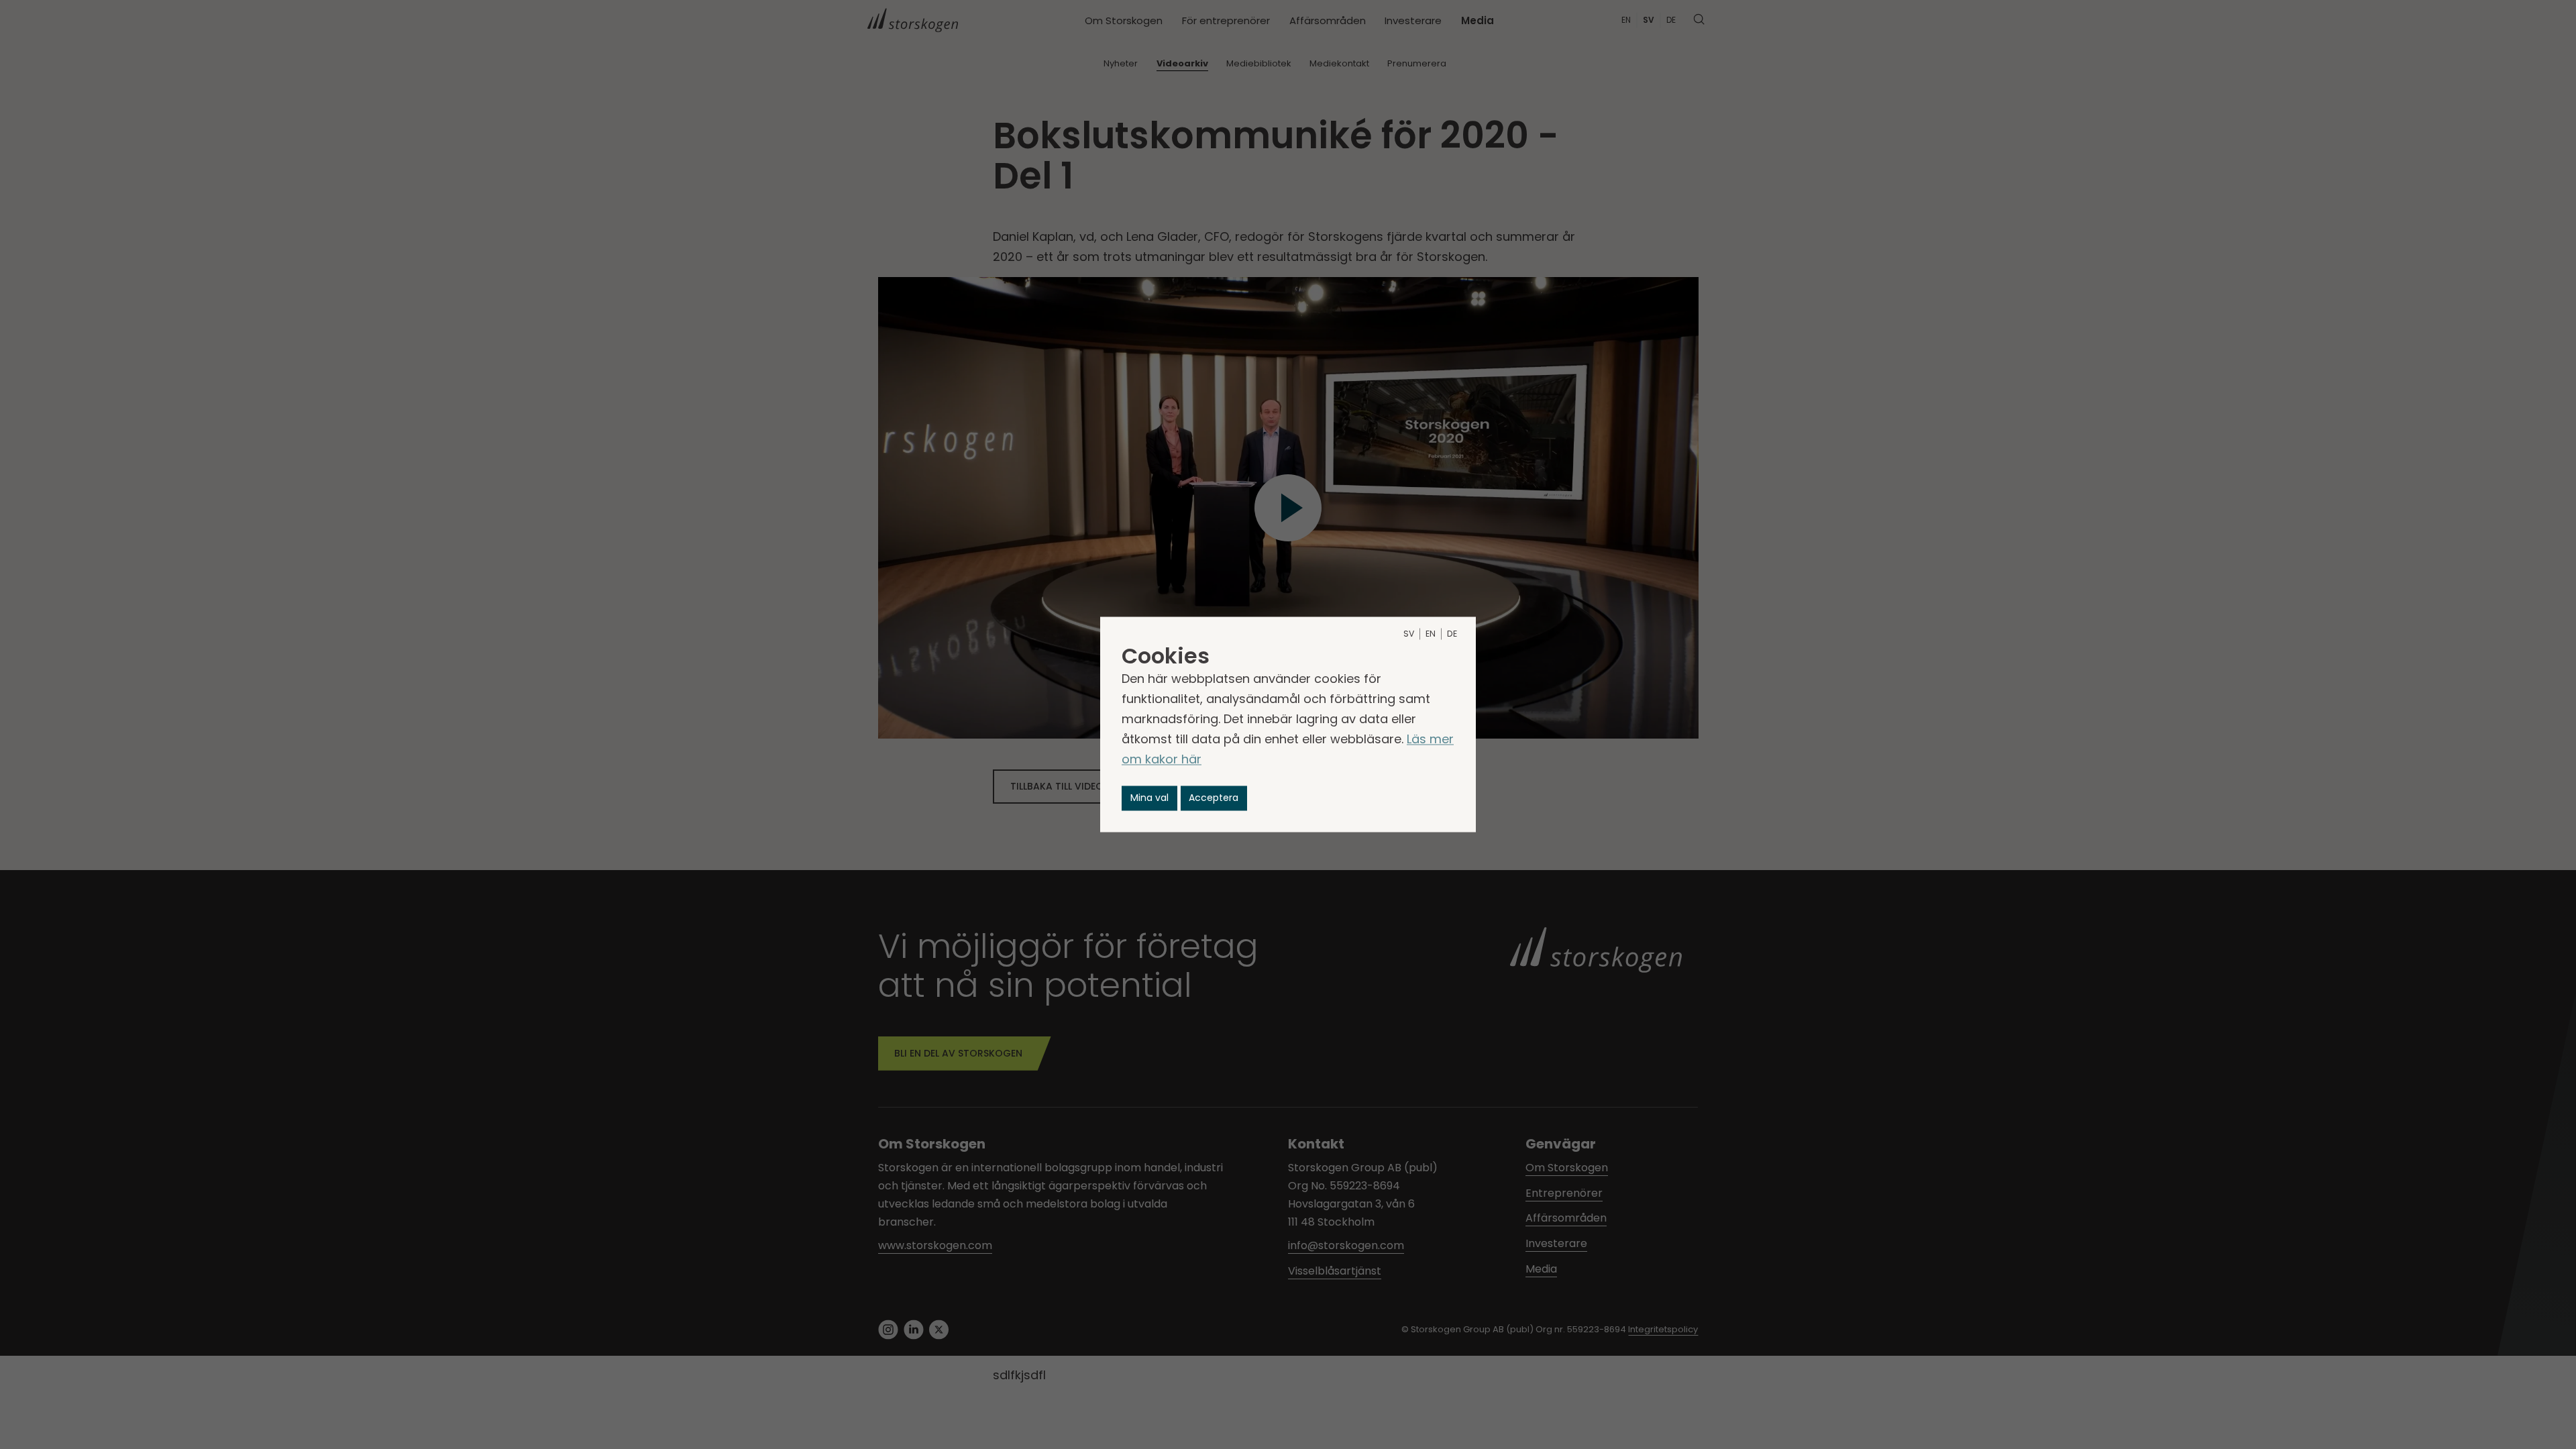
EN (1431, 634)
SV (1409, 634)
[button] (1149, 798)
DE (1452, 634)
